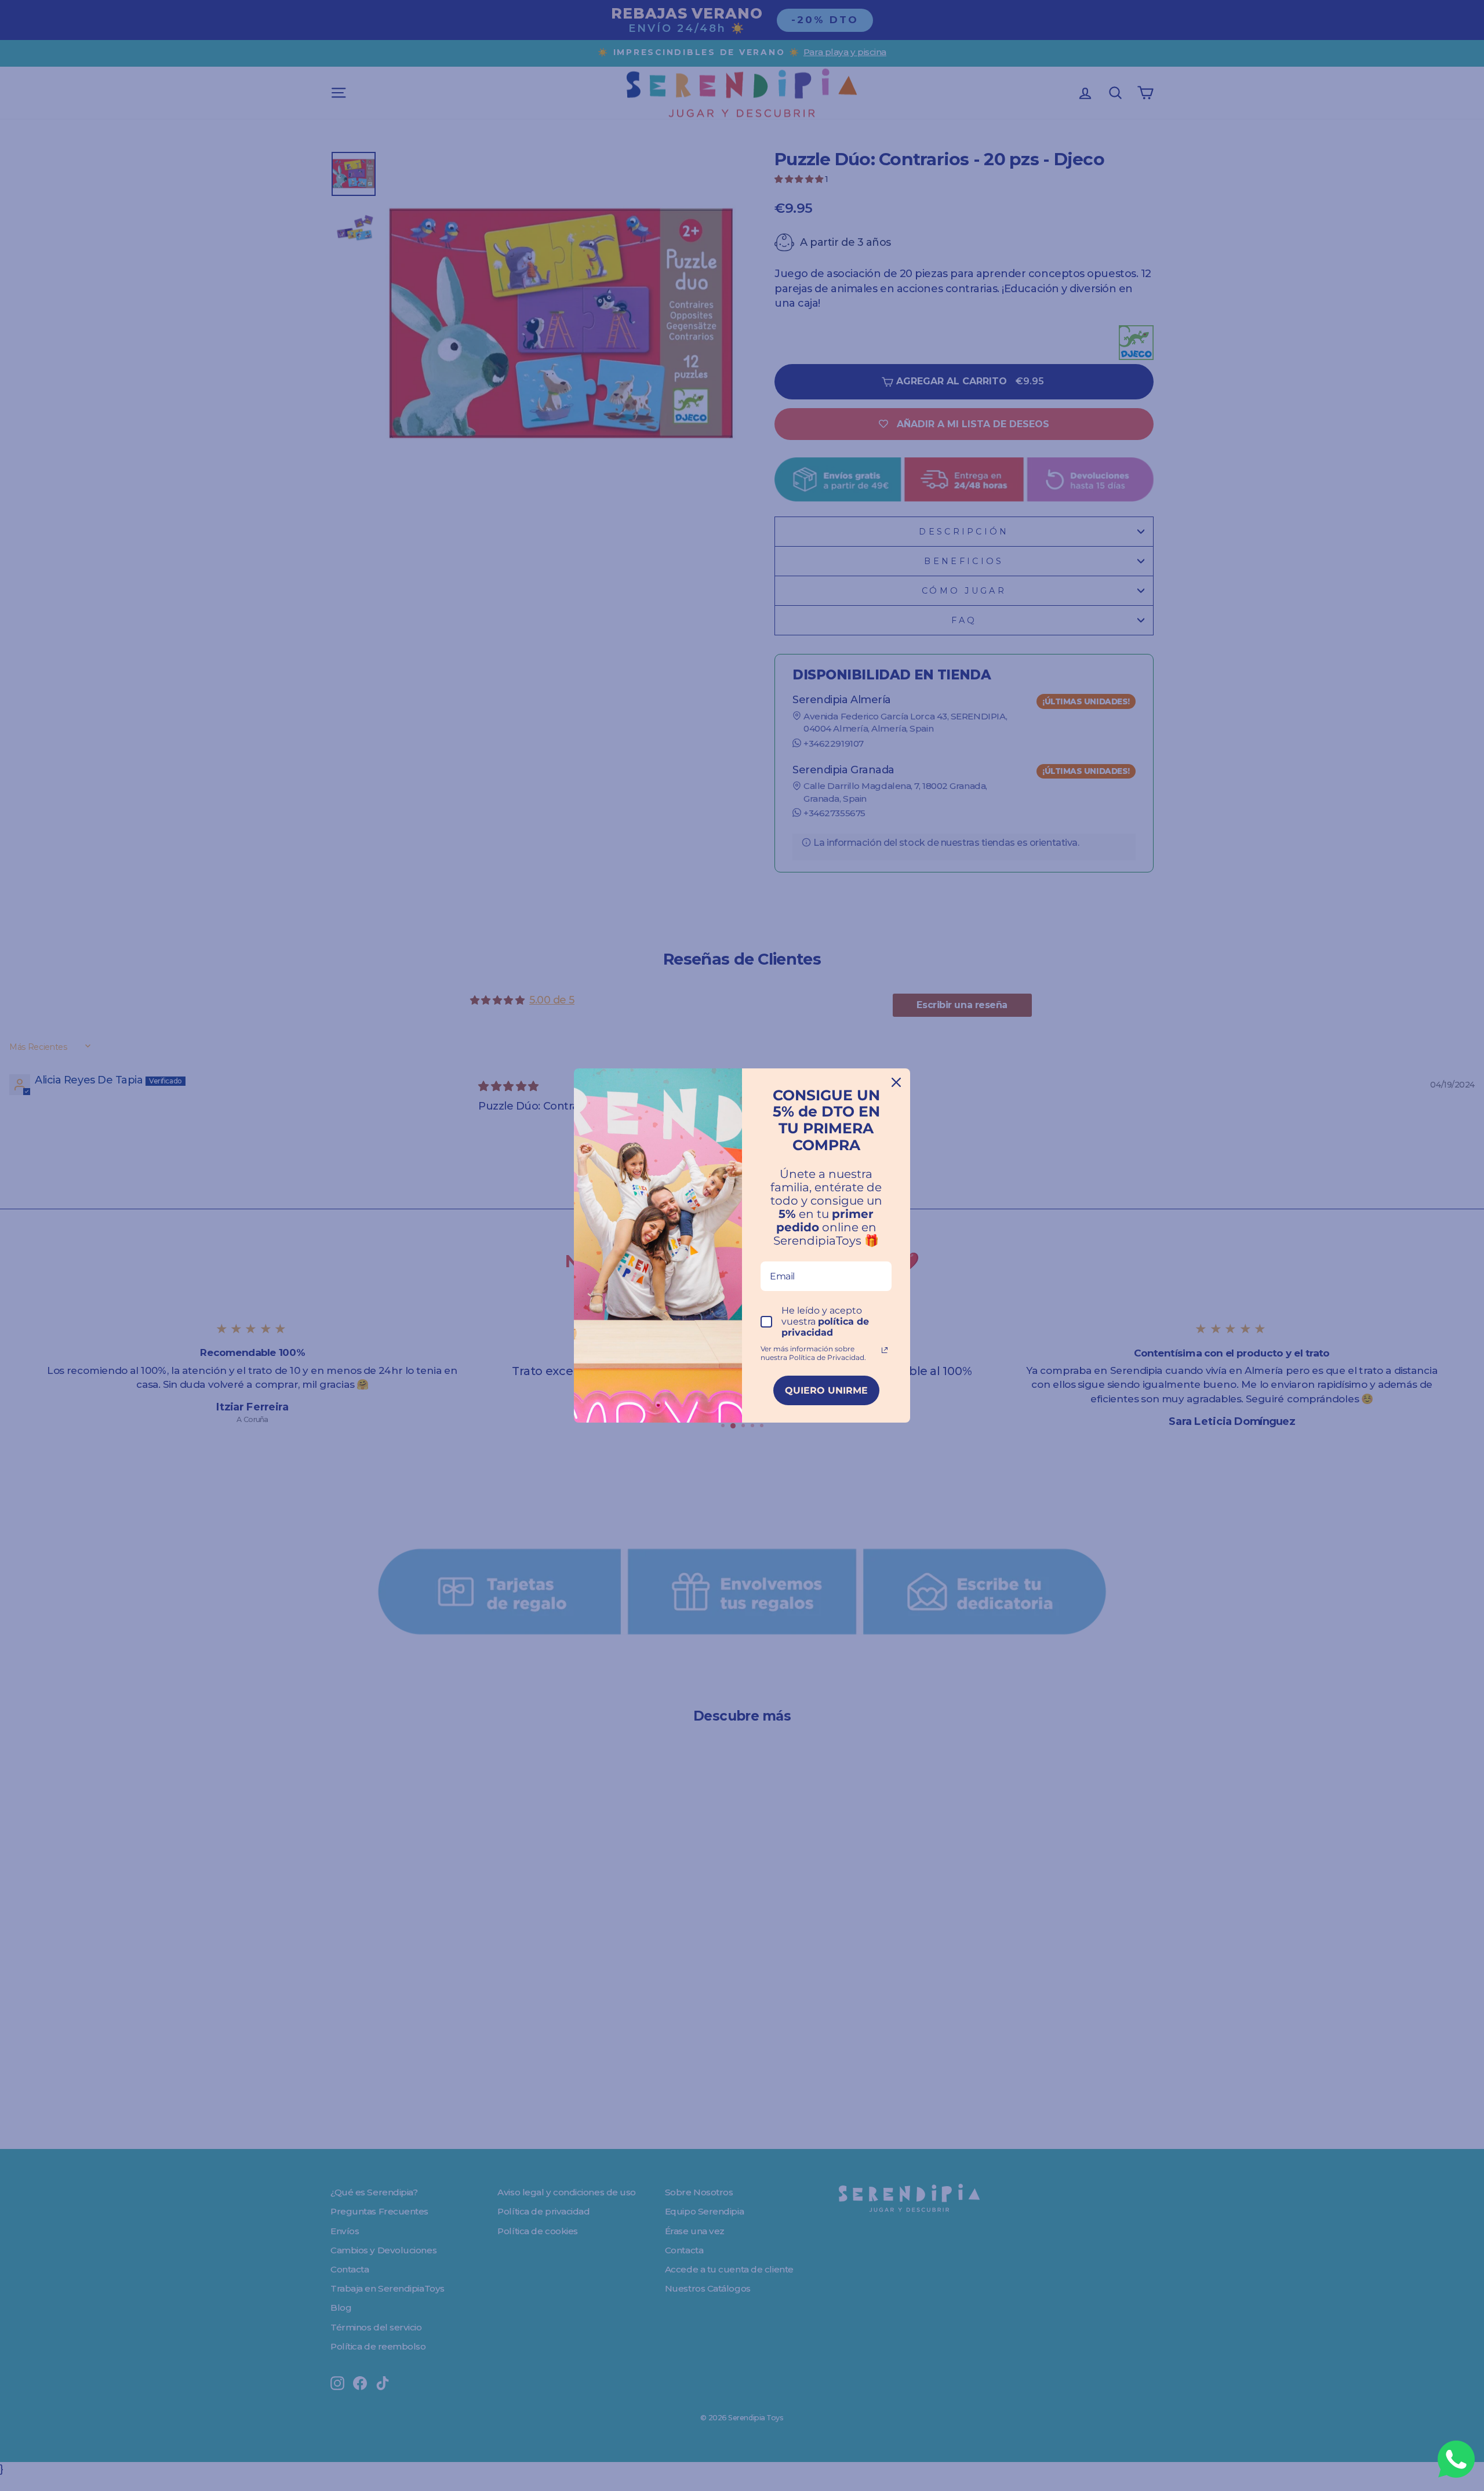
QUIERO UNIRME (826, 1390)
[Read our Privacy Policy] (885, 1350)
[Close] (896, 1082)
